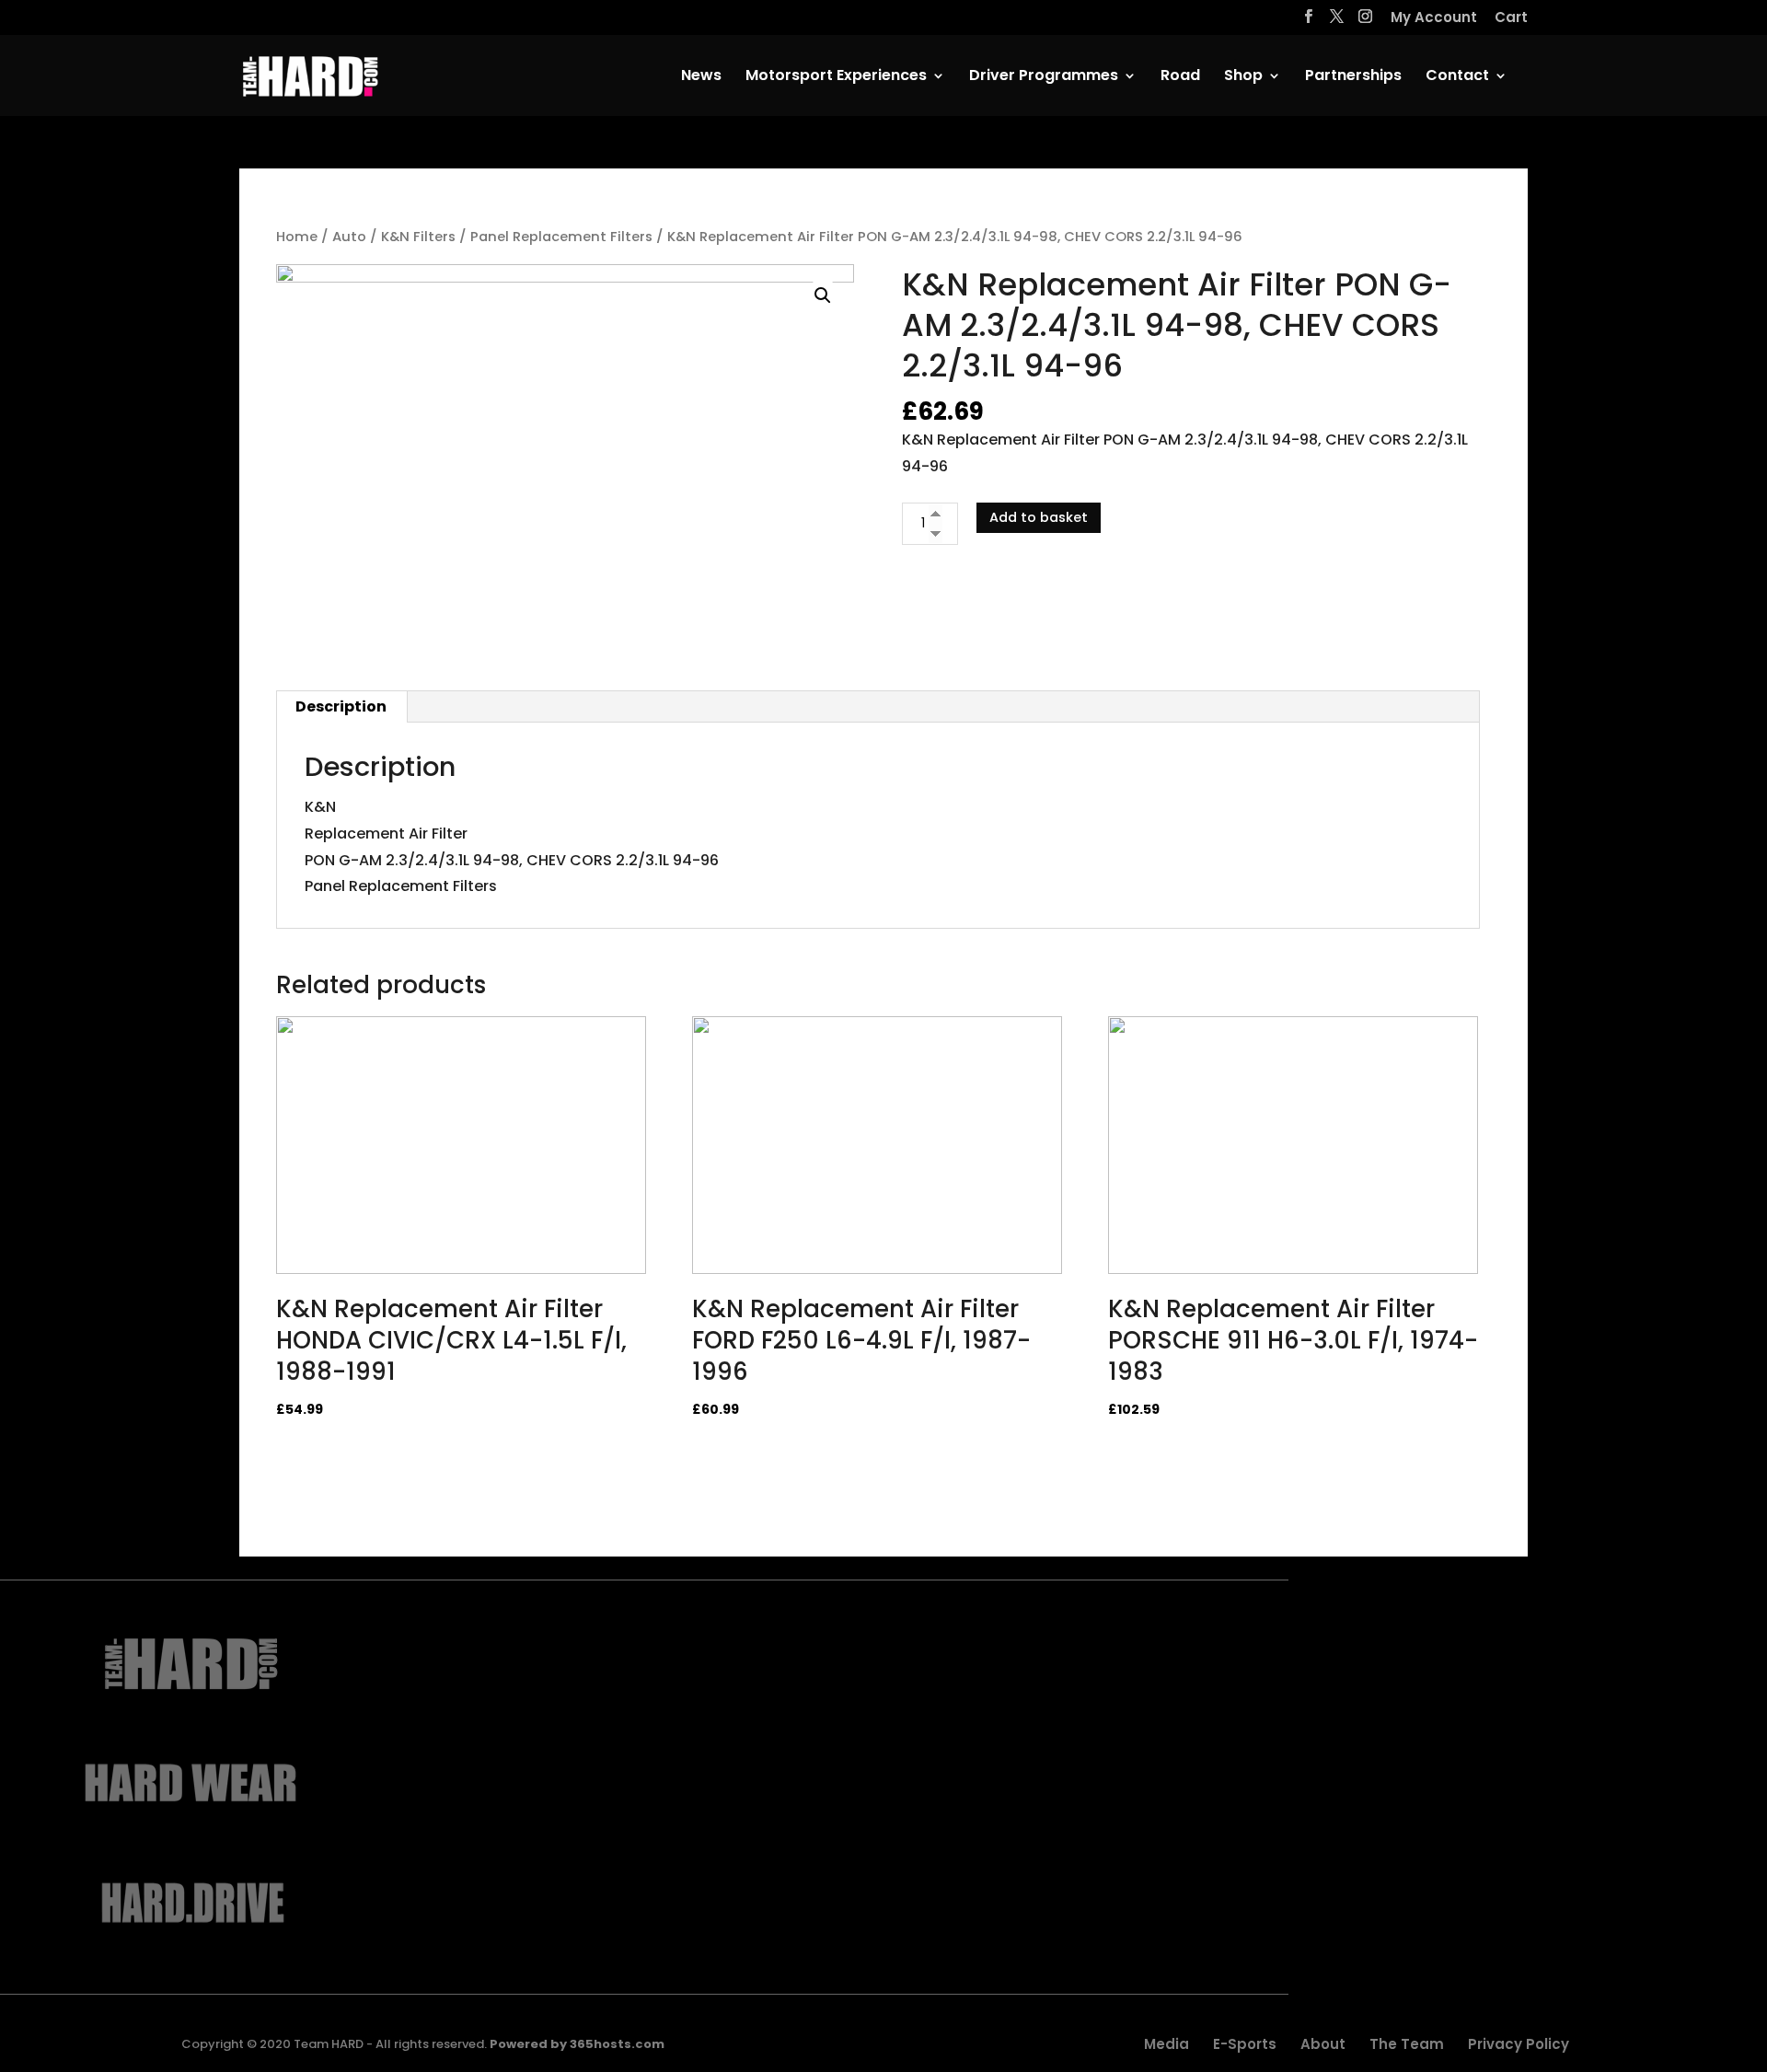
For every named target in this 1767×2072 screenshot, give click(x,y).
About (1323, 2044)
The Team (1407, 2044)
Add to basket (1039, 517)
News (701, 77)
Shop (1243, 77)
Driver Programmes (1044, 77)
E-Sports (1245, 2044)
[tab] (341, 707)
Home (297, 237)
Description (341, 706)
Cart (1511, 18)
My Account (1434, 18)
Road (1180, 77)
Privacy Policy (1519, 2044)
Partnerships (1353, 77)
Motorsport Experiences (836, 77)
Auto (349, 237)
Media (1166, 2044)
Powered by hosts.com (577, 2044)
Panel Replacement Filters (561, 237)
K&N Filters (418, 237)
